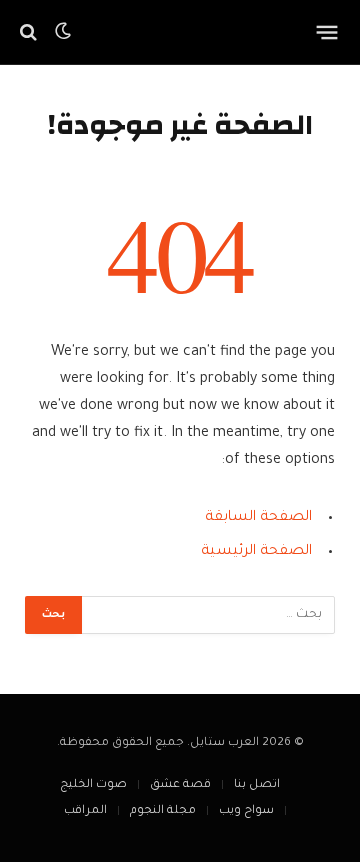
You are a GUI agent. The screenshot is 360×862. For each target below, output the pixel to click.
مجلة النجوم (163, 811)
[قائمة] (327, 32)
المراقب (85, 811)
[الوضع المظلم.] (63, 32)
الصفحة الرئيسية (256, 552)
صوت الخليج (93, 785)
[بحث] (30, 32)
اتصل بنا (257, 785)
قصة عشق (180, 785)
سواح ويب (246, 811)
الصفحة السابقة (258, 518)
